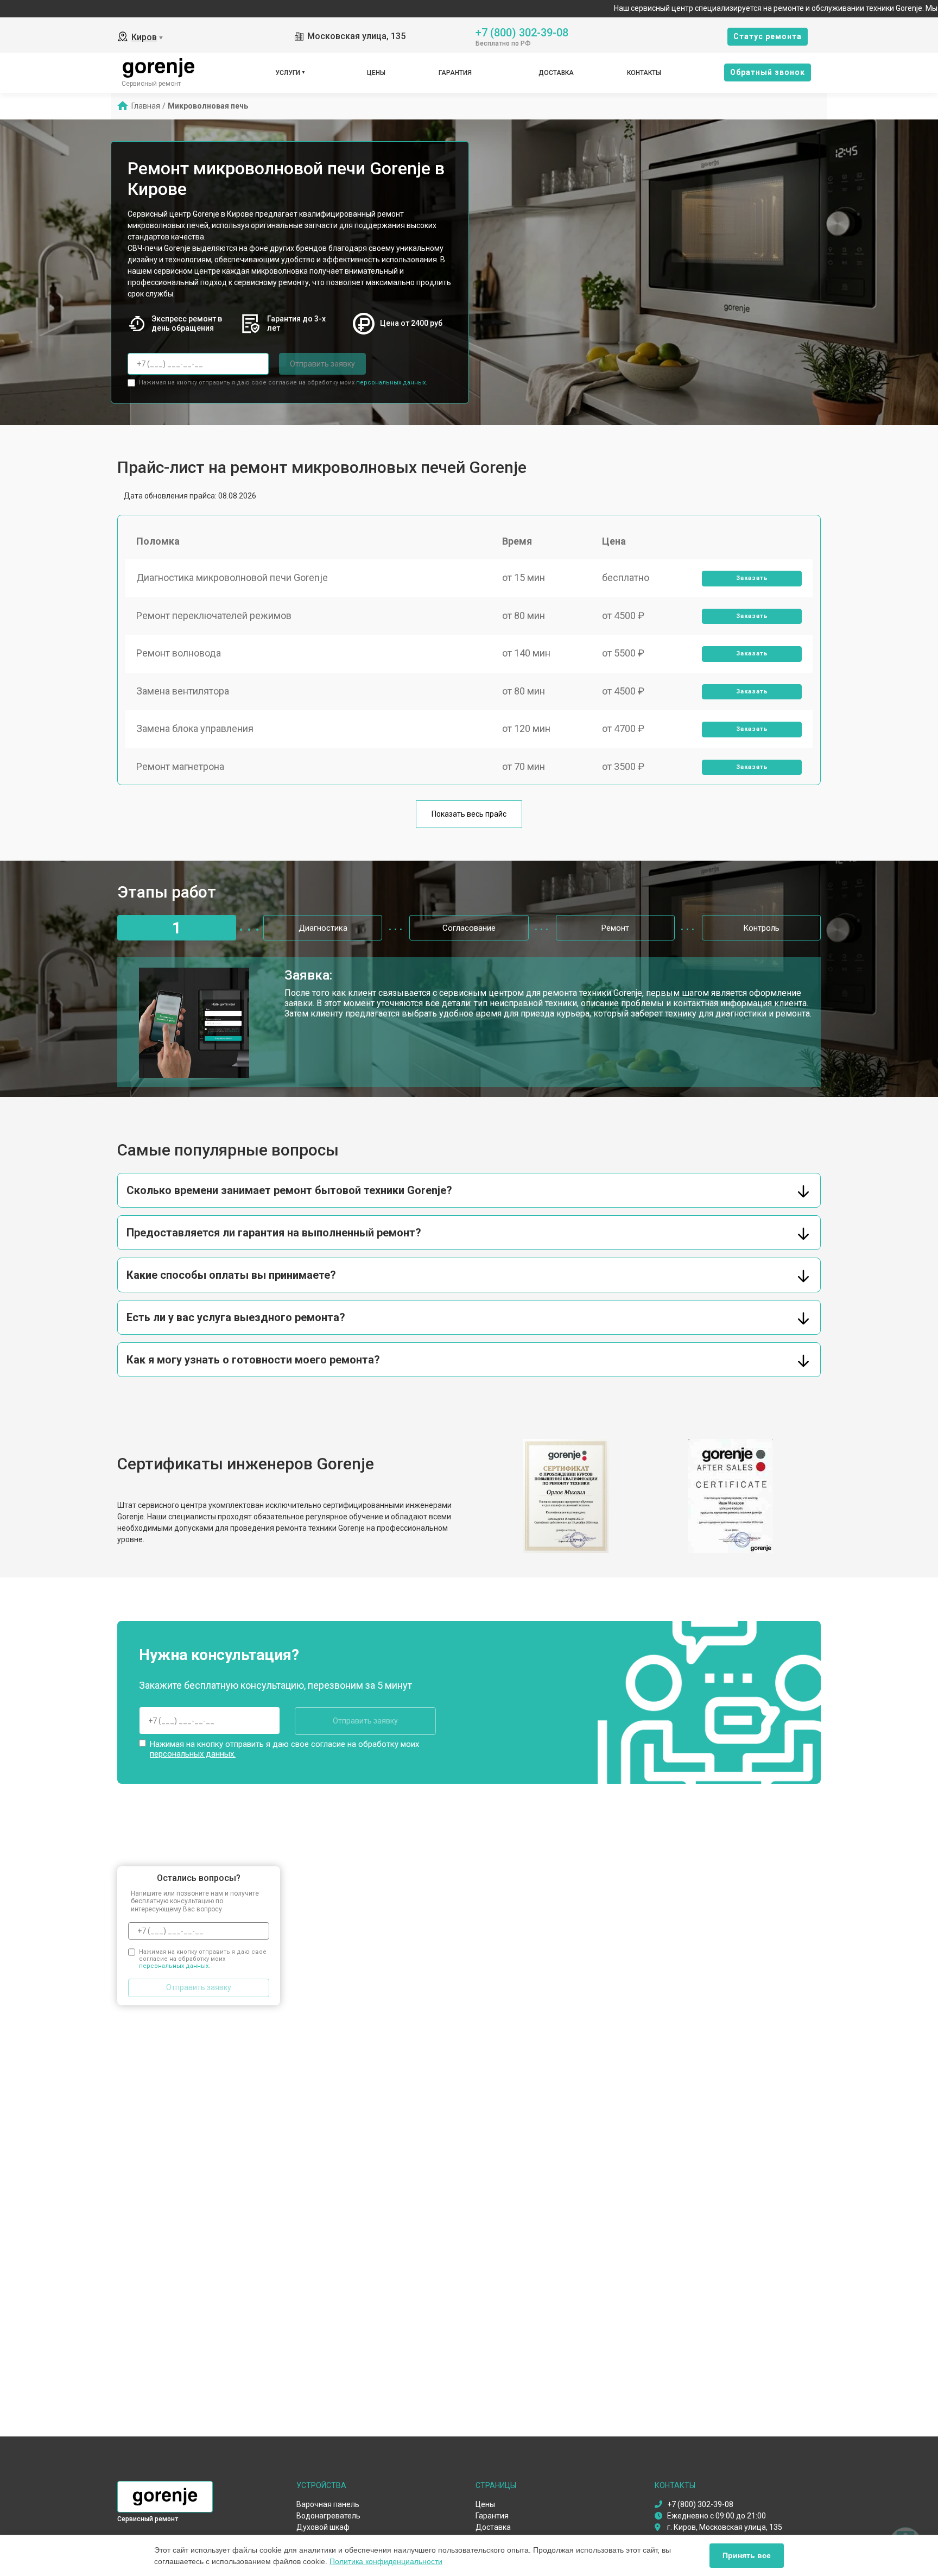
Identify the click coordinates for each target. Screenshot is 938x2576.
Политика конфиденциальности (386, 2561)
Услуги (288, 73)
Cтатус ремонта (768, 36)
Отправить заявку (322, 364)
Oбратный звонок (768, 72)
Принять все (747, 2555)
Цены (376, 73)
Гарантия (455, 73)
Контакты (644, 73)
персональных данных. (392, 383)
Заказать (752, 578)
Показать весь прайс (469, 814)
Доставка (556, 73)
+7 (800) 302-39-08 (522, 32)
